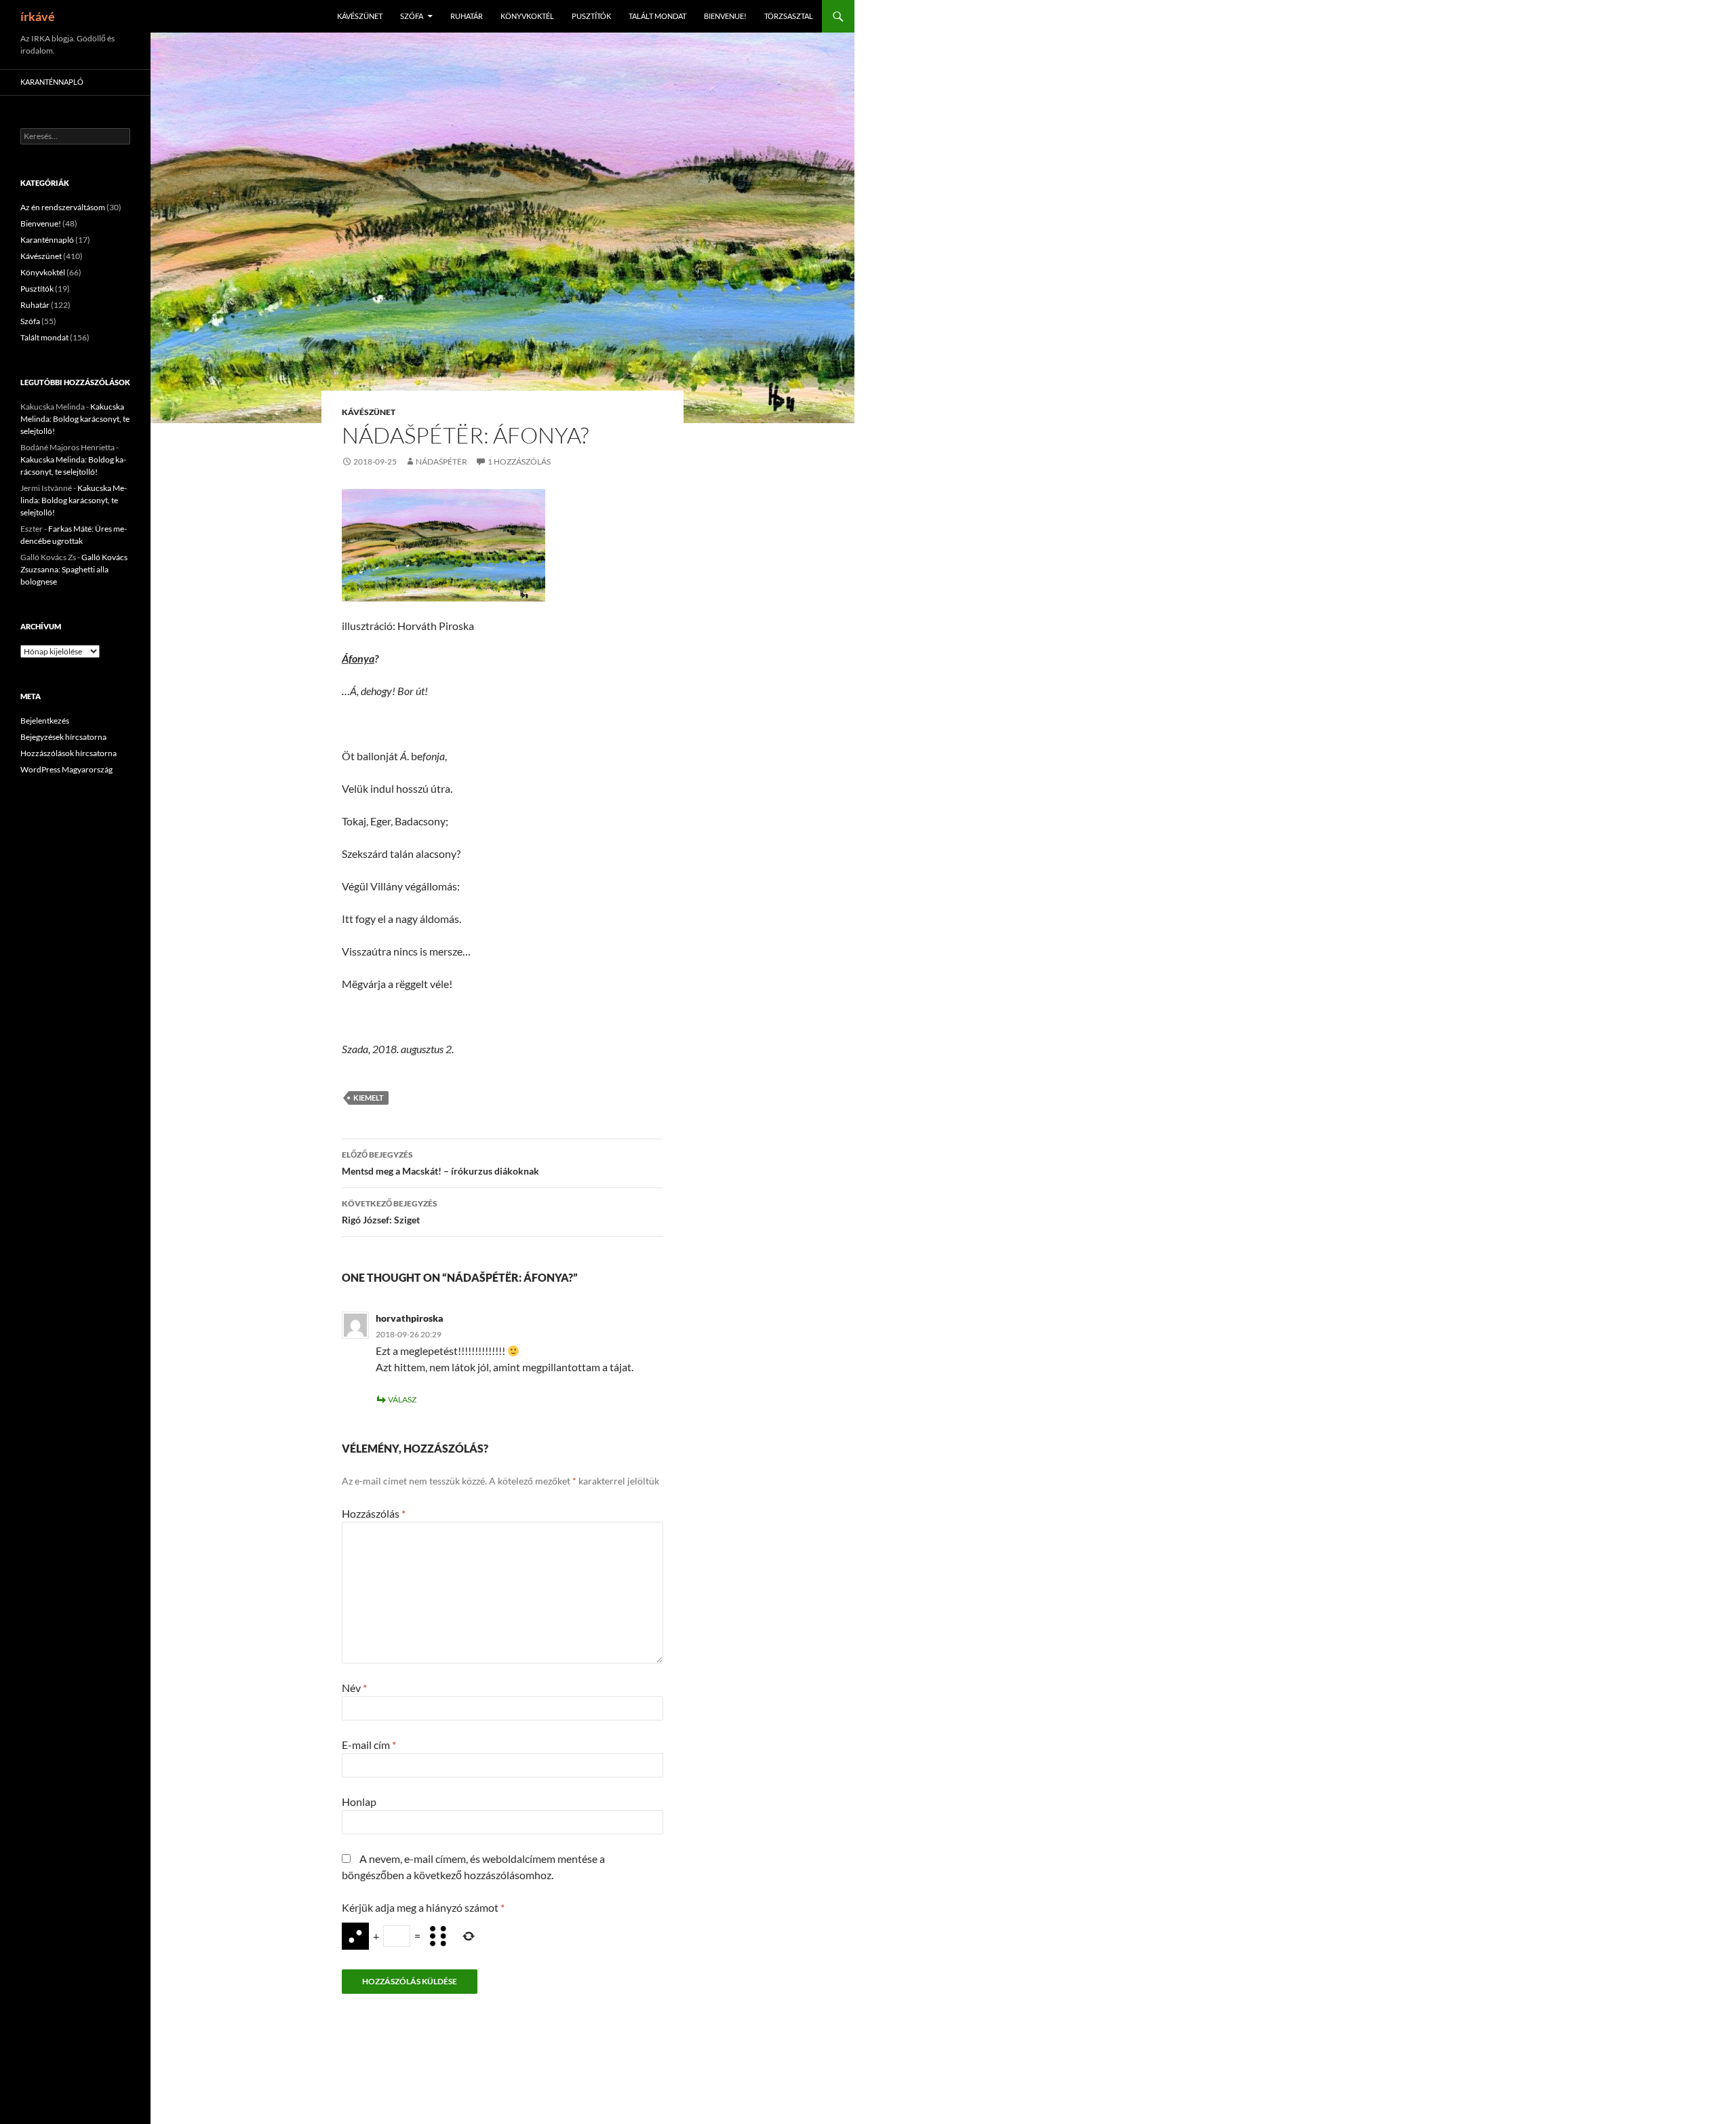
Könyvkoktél (527, 16)
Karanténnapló (52, 82)
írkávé (38, 16)
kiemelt (369, 1098)
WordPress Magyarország (66, 769)
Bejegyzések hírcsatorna (63, 737)
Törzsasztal (789, 16)
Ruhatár (467, 16)
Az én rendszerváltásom (63, 207)
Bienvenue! (725, 16)
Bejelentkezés (45, 721)
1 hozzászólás (519, 461)
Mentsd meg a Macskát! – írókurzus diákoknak (440, 1163)
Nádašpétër (441, 461)
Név (354, 1688)
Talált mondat (657, 16)
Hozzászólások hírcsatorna (68, 753)
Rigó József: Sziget (390, 1212)
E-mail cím (369, 1745)
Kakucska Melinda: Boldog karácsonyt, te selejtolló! (75, 419)
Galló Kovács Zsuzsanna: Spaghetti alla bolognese (74, 569)
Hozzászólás (374, 1513)
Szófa (412, 16)
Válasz (402, 1399)
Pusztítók (591, 16)
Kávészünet (360, 16)
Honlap (359, 1802)
